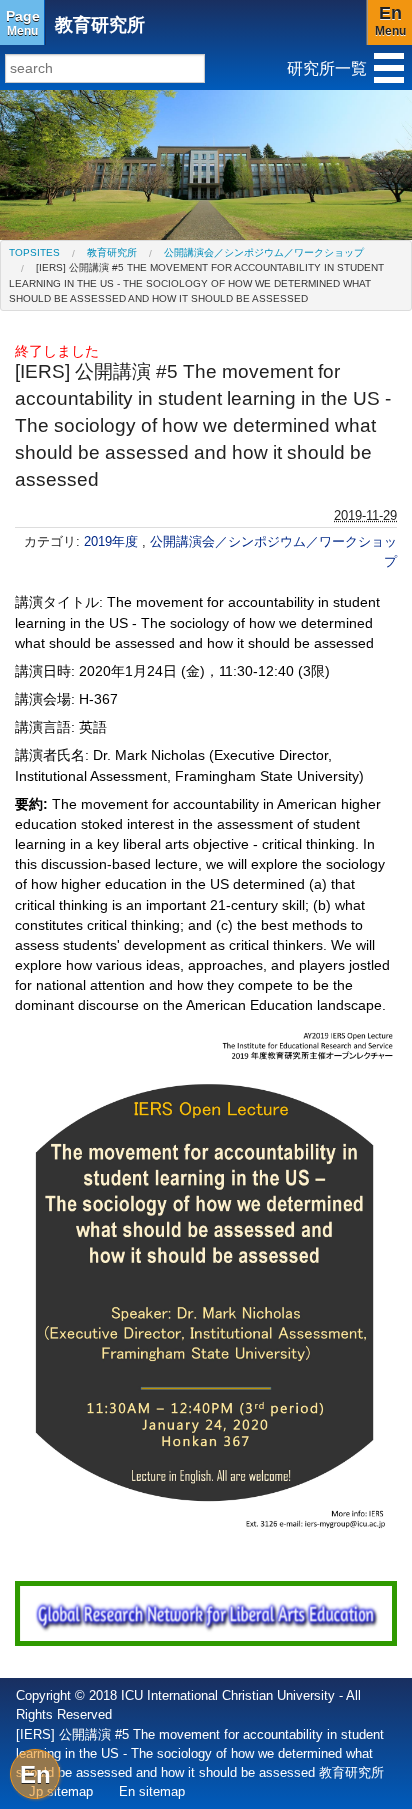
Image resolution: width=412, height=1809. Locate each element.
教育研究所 (100, 25)
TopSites (34, 252)
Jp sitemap (61, 1791)
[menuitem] (34, 252)
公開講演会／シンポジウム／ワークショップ (264, 252)
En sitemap (152, 1791)
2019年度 (113, 541)
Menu (23, 23)
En (35, 1774)
